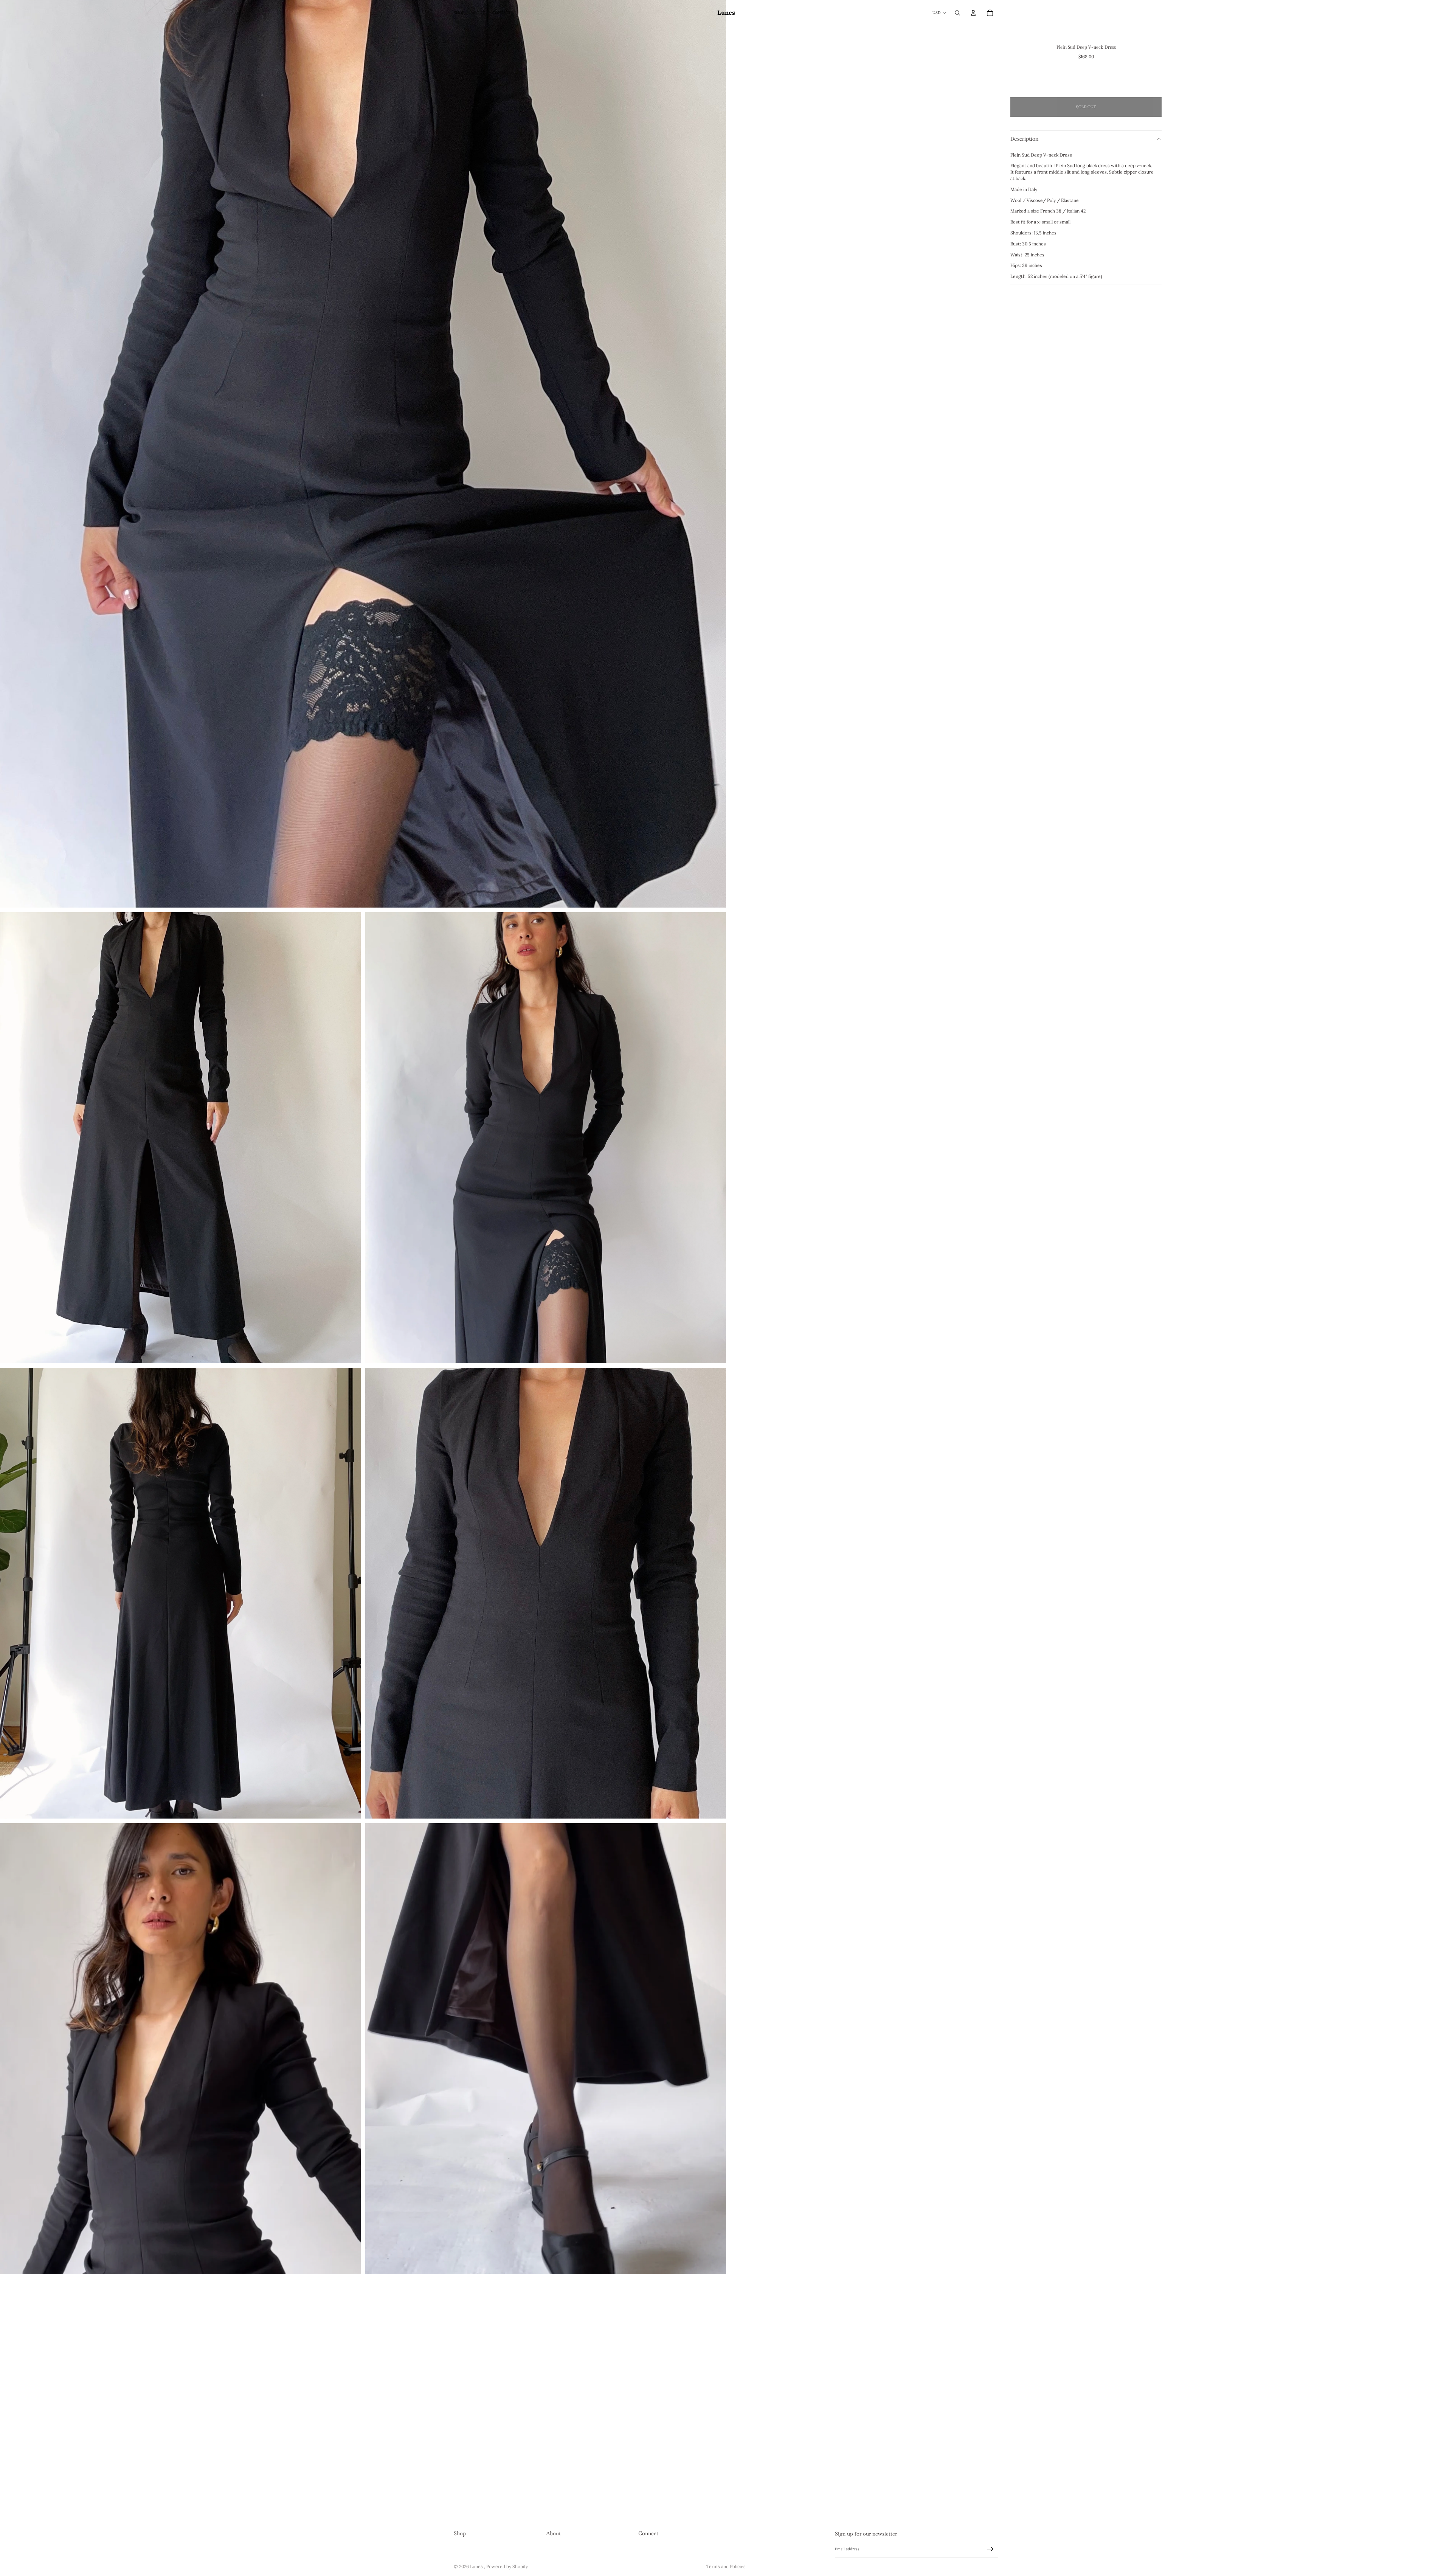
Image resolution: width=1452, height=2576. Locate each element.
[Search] (957, 13)
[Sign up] (990, 2549)
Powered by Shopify (507, 2566)
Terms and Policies (726, 2566)
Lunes (477, 2566)
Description (1025, 139)
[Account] (973, 13)
